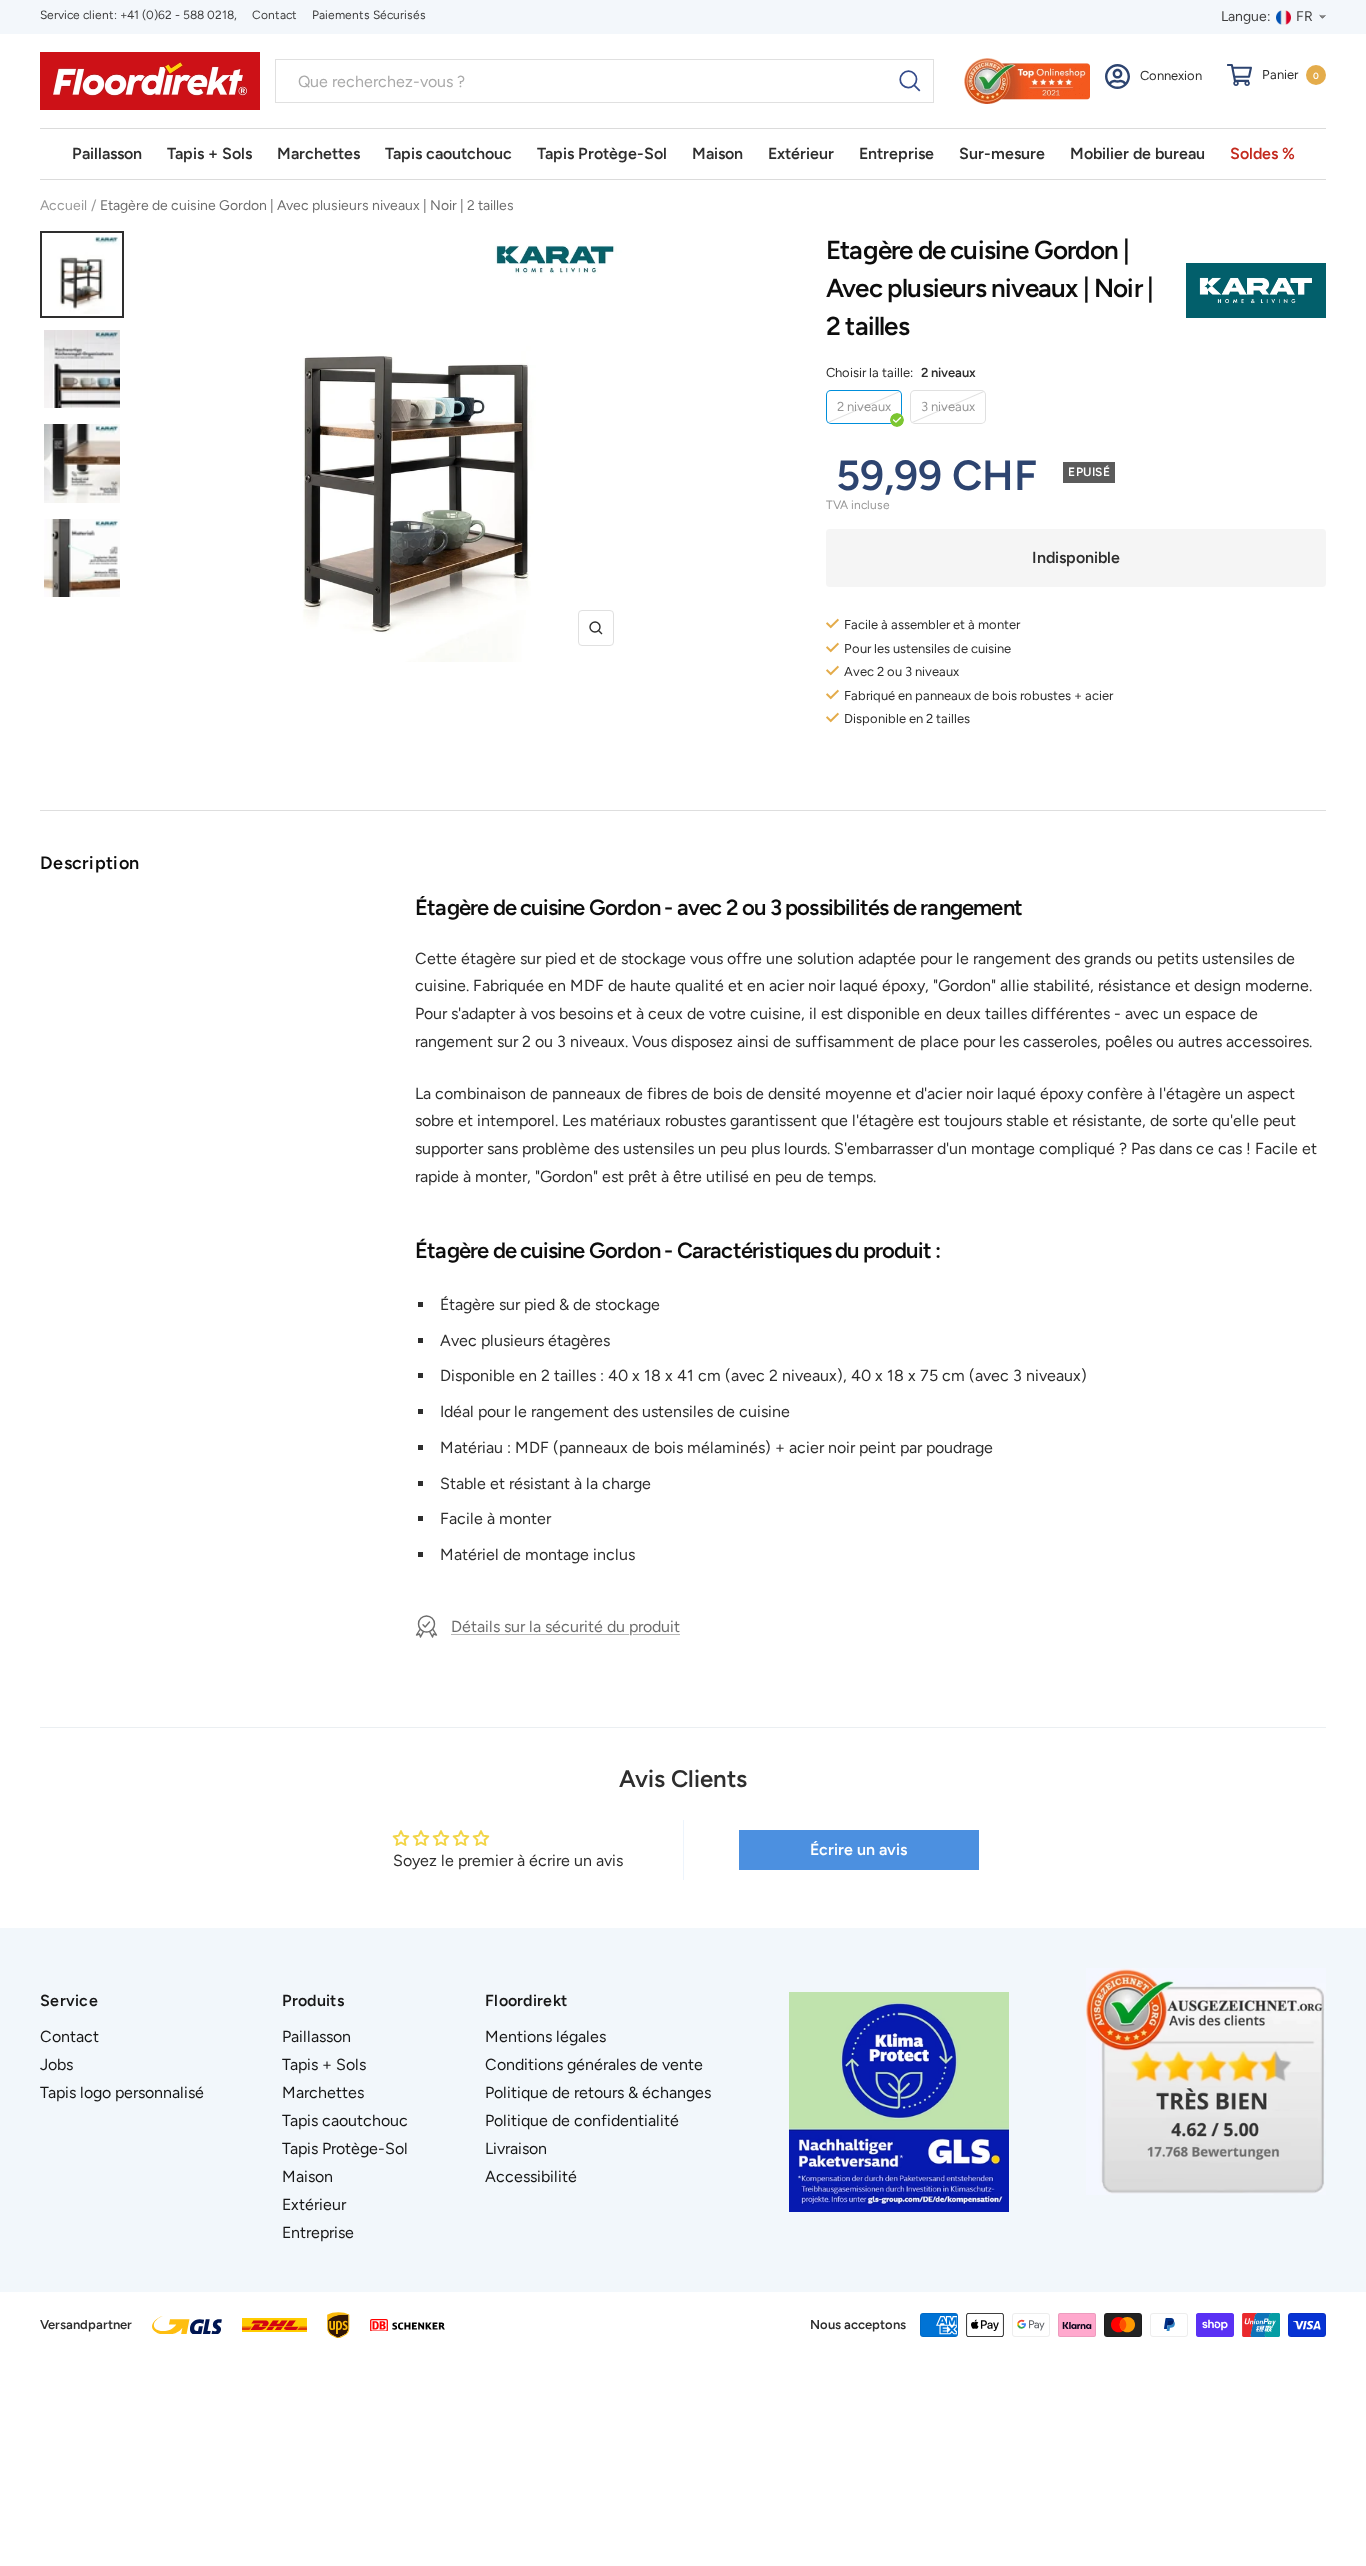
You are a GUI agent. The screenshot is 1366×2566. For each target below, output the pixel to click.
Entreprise (896, 153)
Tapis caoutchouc (448, 153)
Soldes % (1262, 153)
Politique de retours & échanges (598, 2092)
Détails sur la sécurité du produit (565, 1626)
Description (89, 863)
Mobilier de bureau (1137, 153)
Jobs (56, 2064)
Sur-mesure (1002, 153)
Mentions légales (545, 2036)
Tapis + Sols (209, 153)
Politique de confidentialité (582, 2120)
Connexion (1171, 75)
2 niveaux (864, 406)
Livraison (516, 2148)
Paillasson (107, 153)
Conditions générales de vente (594, 2064)
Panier (1290, 74)
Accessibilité (531, 2176)
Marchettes (318, 153)
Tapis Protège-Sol (602, 153)
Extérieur (801, 153)
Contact (274, 15)
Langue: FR (1267, 16)
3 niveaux (948, 406)
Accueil (63, 205)
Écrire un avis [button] (858, 1849)
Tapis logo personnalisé (122, 2092)
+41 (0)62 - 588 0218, (178, 15)
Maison (717, 153)
